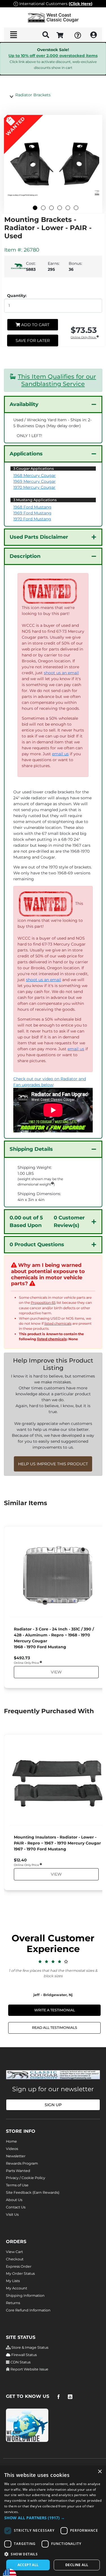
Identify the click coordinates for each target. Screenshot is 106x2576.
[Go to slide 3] (51, 208)
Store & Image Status (29, 2347)
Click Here (81, 4)
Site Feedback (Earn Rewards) (33, 2192)
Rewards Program (22, 2163)
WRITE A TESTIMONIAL (55, 2010)
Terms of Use (17, 2185)
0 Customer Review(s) (47, 1222)
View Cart (14, 2252)
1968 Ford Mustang (32, 507)
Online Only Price (84, 338)
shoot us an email (61, 673)
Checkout (15, 2259)
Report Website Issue (29, 2369)
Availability (24, 404)
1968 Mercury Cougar (34, 475)
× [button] (100, 2472)
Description (25, 556)
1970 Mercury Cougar (34, 487)
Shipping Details (31, 1149)
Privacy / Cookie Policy (26, 2178)
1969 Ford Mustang (32, 513)
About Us (14, 2200)
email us (60, 754)
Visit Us (12, 2214)
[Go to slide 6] (76, 208)
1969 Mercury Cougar (34, 481)
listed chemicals (58, 1323)
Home (11, 2141)
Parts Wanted (18, 2171)
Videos (12, 2149)
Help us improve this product (53, 1464)
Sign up (53, 2105)
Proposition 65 (43, 1303)
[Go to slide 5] (68, 208)
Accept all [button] (28, 2565)
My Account (17, 2288)
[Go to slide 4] (60, 208)
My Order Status (20, 2273)
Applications (26, 454)
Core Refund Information (28, 2310)
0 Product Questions (37, 1245)
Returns (13, 2303)
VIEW (56, 1672)
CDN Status (20, 2362)
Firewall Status (24, 2355)
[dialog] (53, 2521)
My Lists (13, 2281)
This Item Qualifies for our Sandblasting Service (57, 380)
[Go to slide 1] (35, 208)
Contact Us (16, 2207)
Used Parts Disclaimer (39, 537)
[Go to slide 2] (43, 208)
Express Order (19, 2266)
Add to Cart (35, 325)
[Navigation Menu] (13, 35)
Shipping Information (25, 2296)
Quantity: (17, 296)
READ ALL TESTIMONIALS (55, 2028)
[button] (53, 2518)
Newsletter (16, 2156)
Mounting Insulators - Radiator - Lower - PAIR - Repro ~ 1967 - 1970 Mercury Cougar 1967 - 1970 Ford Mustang (57, 1843)
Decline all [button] (77, 2565)
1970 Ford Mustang (32, 519)
